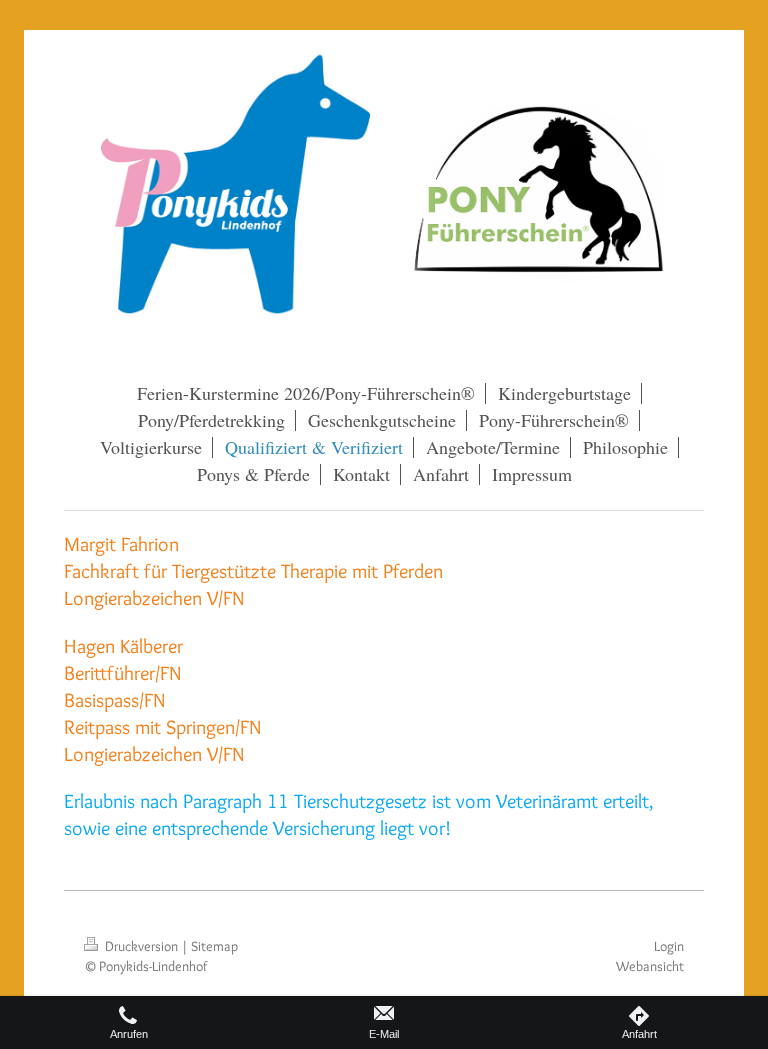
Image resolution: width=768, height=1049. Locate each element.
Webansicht (650, 966)
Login (669, 946)
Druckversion (141, 946)
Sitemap (214, 946)
